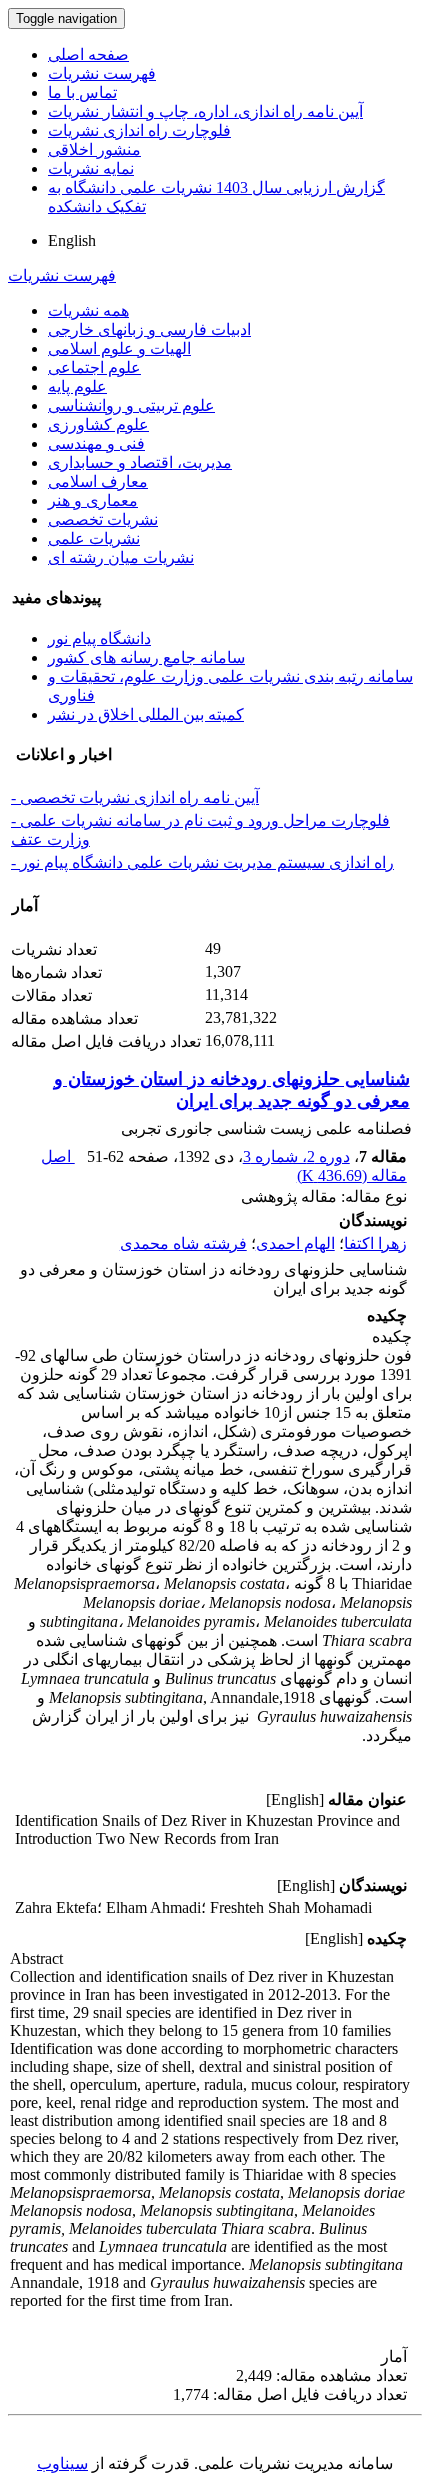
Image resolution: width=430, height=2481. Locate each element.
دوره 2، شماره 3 (296, 1156)
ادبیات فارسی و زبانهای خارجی (149, 329)
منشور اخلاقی (94, 149)
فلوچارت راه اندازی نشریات (139, 130)
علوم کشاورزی (98, 424)
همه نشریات (88, 310)
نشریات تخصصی (103, 519)
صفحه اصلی (88, 54)
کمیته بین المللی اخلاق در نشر (146, 714)
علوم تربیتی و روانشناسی (131, 405)
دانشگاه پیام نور (99, 638)
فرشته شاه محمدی (183, 1243)
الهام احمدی (295, 1243)
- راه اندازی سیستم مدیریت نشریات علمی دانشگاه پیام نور (202, 862)
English (72, 240)
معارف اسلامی (98, 481)
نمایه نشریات (91, 168)
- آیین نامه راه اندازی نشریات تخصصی (135, 797)
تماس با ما (82, 92)
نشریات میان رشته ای (121, 557)
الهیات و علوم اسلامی (119, 348)
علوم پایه (77, 386)
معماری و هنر (93, 500)
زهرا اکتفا (375, 1243)
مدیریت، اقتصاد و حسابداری (140, 462)
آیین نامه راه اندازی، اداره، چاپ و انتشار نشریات (205, 111)
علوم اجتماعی (94, 367)
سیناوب (62, 2463)
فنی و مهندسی (96, 443)
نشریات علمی (94, 538)
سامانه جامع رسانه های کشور (146, 657)
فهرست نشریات (102, 73)
